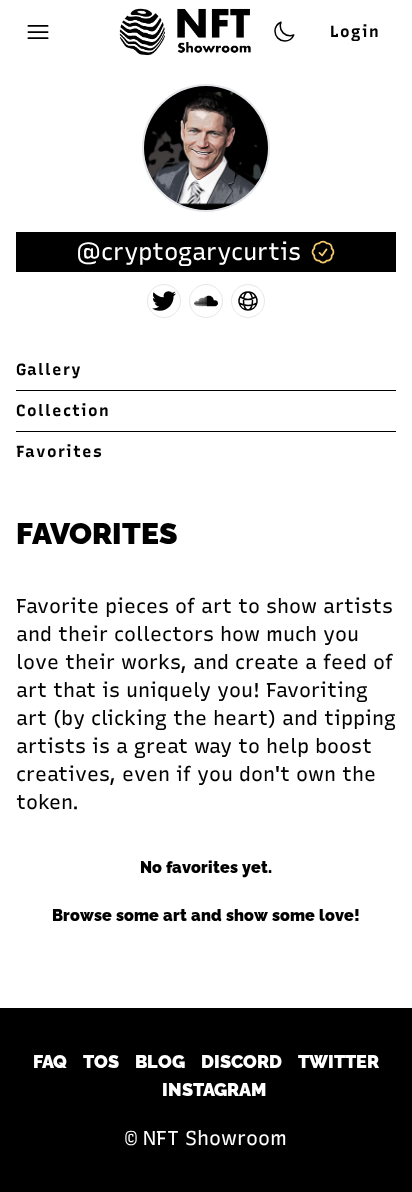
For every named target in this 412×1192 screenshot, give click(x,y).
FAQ (50, 1061)
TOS (101, 1061)
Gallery (49, 369)
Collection (63, 410)
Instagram (214, 1089)
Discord (241, 1061)
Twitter (338, 1061)
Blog (160, 1061)
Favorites (59, 451)
